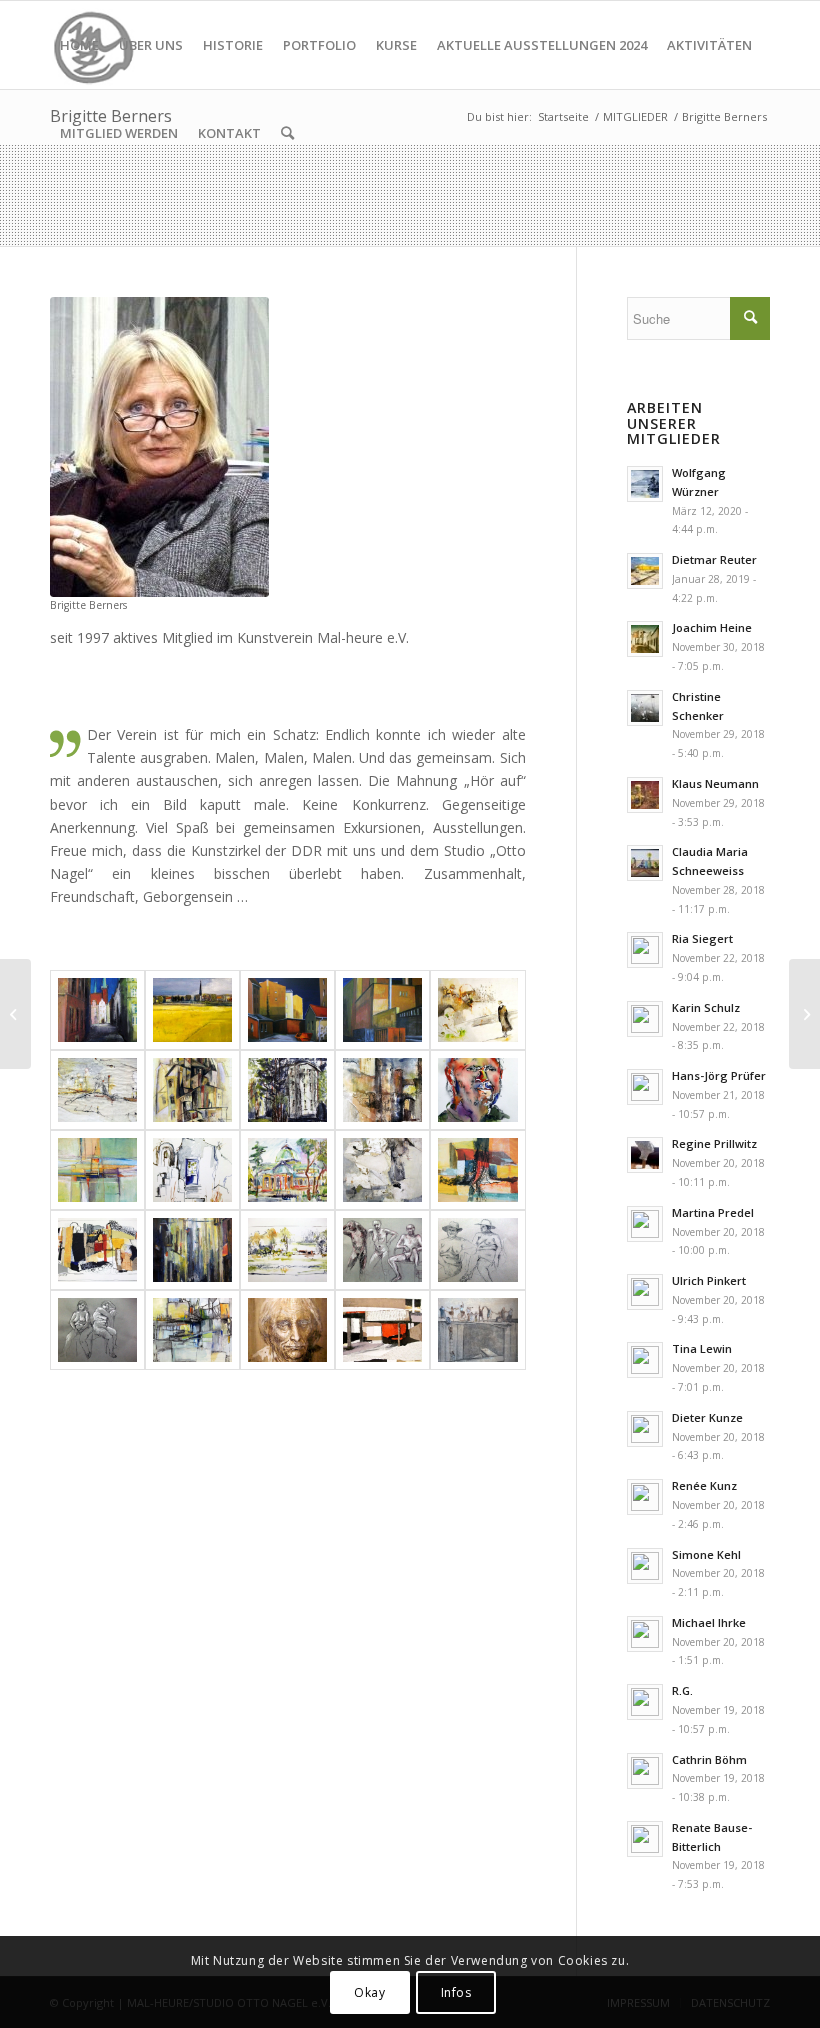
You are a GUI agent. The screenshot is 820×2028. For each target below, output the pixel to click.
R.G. (682, 1690)
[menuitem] (79, 45)
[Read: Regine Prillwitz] (645, 1155)
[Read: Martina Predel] (645, 1224)
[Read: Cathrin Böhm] (645, 1771)
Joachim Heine (712, 627)
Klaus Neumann (715, 783)
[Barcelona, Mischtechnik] (192, 1250)
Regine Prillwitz (714, 1143)
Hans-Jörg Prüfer (719, 1075)
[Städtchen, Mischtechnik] (192, 1090)
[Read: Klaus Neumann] (645, 795)
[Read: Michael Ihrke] (645, 1634)
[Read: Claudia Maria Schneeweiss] (645, 863)
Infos (456, 1992)
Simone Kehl (706, 1554)
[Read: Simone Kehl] (645, 1566)
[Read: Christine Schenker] (645, 708)
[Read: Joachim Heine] (645, 639)
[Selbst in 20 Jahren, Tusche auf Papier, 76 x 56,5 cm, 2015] (287, 1330)
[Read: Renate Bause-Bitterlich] (645, 1839)
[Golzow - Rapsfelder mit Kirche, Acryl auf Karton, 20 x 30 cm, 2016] (192, 1010)
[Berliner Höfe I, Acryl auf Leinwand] (287, 1010)
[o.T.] (97, 1170)
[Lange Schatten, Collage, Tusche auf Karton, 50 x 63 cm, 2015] (477, 1010)
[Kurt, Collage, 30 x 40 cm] (382, 1170)
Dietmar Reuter (714, 559)
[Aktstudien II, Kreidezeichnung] (382, 1250)
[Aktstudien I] (477, 1250)
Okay (369, 1992)
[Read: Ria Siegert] (645, 950)
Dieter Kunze (707, 1417)
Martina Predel (713, 1212)
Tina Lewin (702, 1348)
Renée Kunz (704, 1485)
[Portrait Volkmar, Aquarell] (477, 1090)
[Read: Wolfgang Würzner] (645, 484)
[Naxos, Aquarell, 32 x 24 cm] (192, 1170)
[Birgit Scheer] (15, 1014)
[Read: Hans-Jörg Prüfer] (645, 1087)
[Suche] (287, 133)
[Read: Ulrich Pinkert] (645, 1292)
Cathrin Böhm (709, 1759)
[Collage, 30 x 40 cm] (477, 1170)
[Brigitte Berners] (159, 447)
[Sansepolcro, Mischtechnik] (382, 1090)
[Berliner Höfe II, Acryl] (382, 1010)
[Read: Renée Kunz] (645, 1497)
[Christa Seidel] (804, 1014)
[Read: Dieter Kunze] (645, 1429)
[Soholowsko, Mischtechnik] (287, 1090)
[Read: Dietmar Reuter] (645, 571)
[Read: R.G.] (645, 1702)
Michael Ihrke (709, 1622)
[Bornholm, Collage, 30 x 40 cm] (97, 1250)
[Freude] (477, 1330)
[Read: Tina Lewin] (645, 1360)
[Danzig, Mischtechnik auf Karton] (97, 1010)
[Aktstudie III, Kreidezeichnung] (97, 1330)
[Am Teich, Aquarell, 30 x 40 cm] (287, 1250)
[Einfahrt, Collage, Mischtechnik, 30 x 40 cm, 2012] (382, 1330)
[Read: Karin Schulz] (645, 1019)
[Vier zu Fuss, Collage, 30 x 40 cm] (97, 1090)
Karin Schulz (706, 1007)
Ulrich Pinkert (709, 1280)
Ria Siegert (702, 938)
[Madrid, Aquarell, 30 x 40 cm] (287, 1170)
